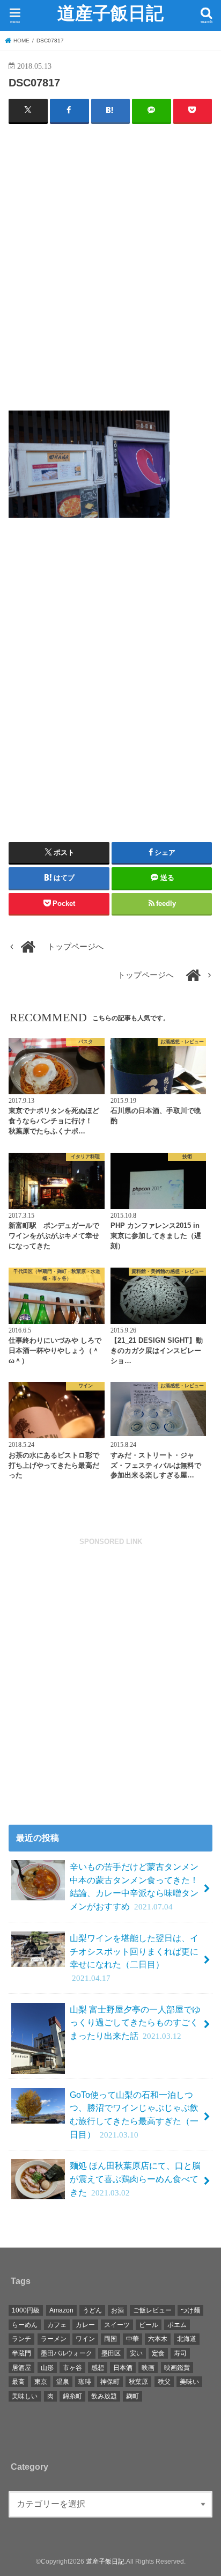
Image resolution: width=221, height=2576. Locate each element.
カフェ (57, 2325)
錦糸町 (72, 2396)
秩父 (164, 2382)
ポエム (177, 2325)
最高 (18, 2382)
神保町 (110, 2382)
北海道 (187, 2339)
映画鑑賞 (177, 2368)
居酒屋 (21, 2368)
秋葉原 (138, 2382)
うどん (92, 2310)
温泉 (63, 2382)
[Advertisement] (110, 271)
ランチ (21, 2339)
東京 (41, 2382)
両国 (110, 2339)
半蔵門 (21, 2353)
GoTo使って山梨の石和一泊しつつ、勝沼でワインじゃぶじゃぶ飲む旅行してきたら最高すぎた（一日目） (134, 2114)
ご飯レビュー (152, 2310)
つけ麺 (190, 2310)
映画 (148, 2368)
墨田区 (111, 2353)
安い (136, 2353)
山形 (47, 2368)
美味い (189, 2382)
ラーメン (54, 2339)
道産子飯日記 (110, 13)
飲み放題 (104, 2396)
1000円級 (26, 2310)
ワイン (85, 2339)
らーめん (25, 2325)
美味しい (25, 2396)
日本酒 (123, 2368)
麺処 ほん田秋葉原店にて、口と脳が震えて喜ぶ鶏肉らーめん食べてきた (135, 2179)
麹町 (132, 2396)
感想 (98, 2368)
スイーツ (117, 2325)
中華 (132, 2339)
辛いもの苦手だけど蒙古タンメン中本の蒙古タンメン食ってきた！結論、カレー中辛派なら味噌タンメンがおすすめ (134, 1886)
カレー (85, 2325)
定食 (158, 2353)
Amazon (61, 2310)
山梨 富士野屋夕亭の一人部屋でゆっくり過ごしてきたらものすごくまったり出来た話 (135, 2022)
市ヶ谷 (72, 2368)
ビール (149, 2325)
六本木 (158, 2339)
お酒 (117, 2310)
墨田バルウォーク (67, 2353)
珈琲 (85, 2382)
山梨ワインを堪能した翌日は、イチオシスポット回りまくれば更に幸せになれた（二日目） (134, 1958)
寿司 (180, 2353)
